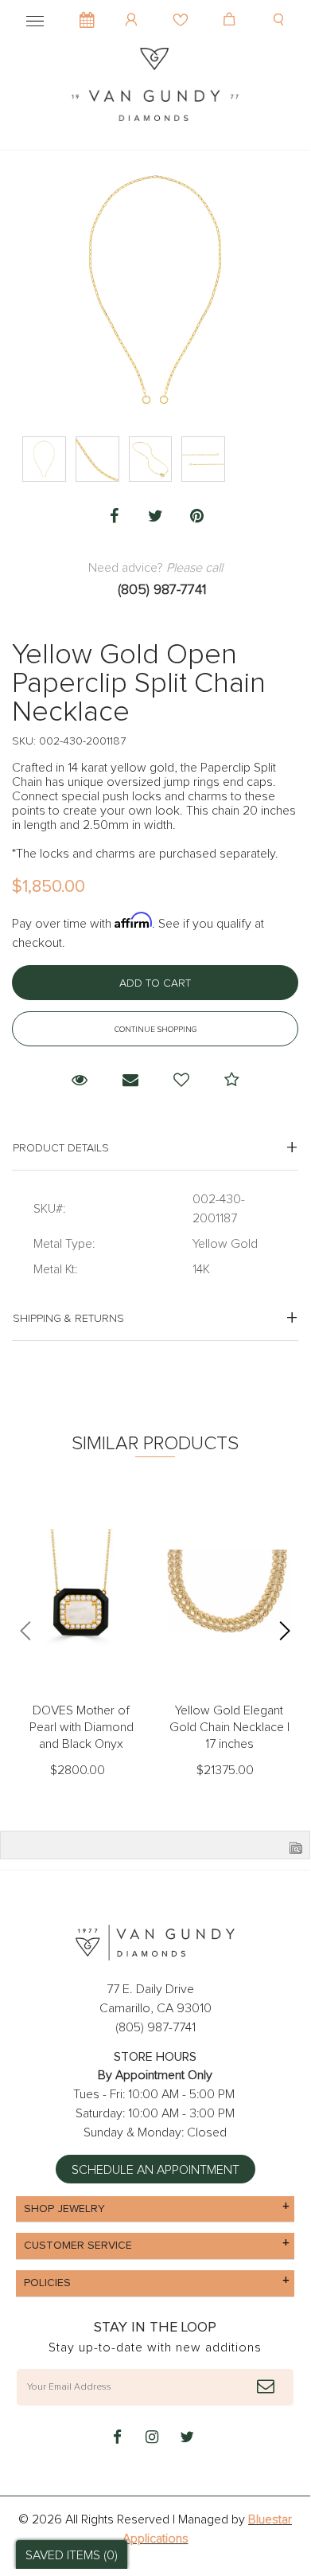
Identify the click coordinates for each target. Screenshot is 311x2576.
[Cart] (231, 8)
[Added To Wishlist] (181, 1081)
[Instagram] (152, 2438)
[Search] (280, 8)
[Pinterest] (196, 517)
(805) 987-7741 (162, 590)
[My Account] (133, 8)
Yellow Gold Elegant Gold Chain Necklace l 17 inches (229, 1727)
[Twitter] (155, 517)
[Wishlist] (183, 8)
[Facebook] (114, 517)
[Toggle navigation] (35, 18)
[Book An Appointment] (87, 12)
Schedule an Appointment (155, 2170)
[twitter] (187, 2438)
